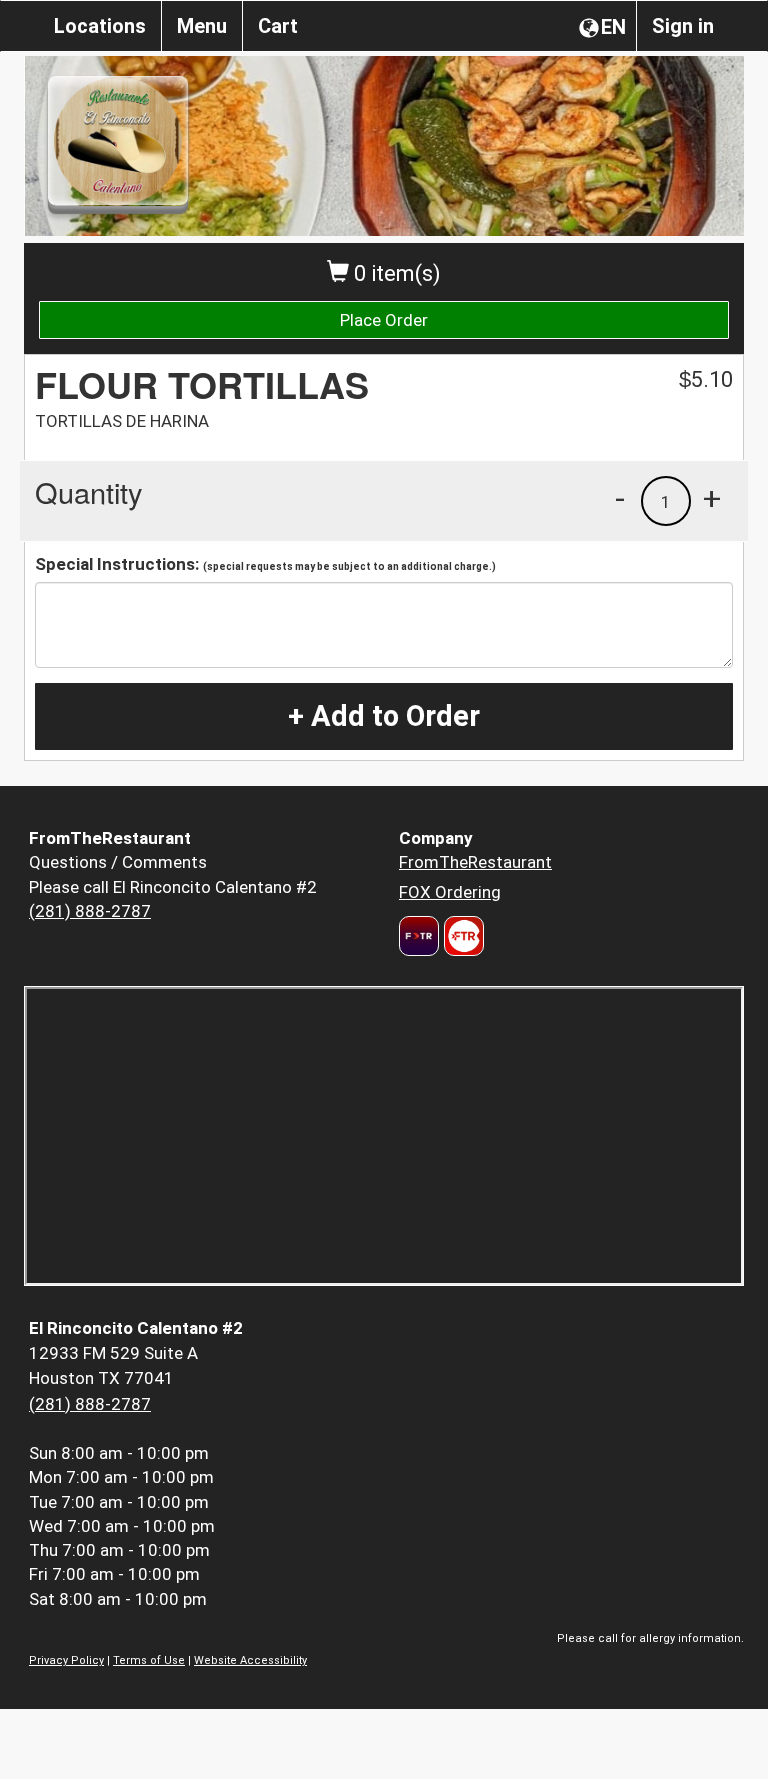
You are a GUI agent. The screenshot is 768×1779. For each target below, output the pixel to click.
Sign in (683, 26)
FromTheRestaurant (475, 862)
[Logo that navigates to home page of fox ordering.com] (461, 936)
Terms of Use (149, 1660)
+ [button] (712, 498)
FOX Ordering (450, 892)
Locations (100, 26)
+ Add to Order (384, 716)
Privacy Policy (66, 1660)
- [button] (620, 498)
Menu (202, 26)
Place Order (384, 320)
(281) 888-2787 (90, 911)
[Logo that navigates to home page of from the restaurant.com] (419, 936)
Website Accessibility (250, 1660)
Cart (278, 26)
